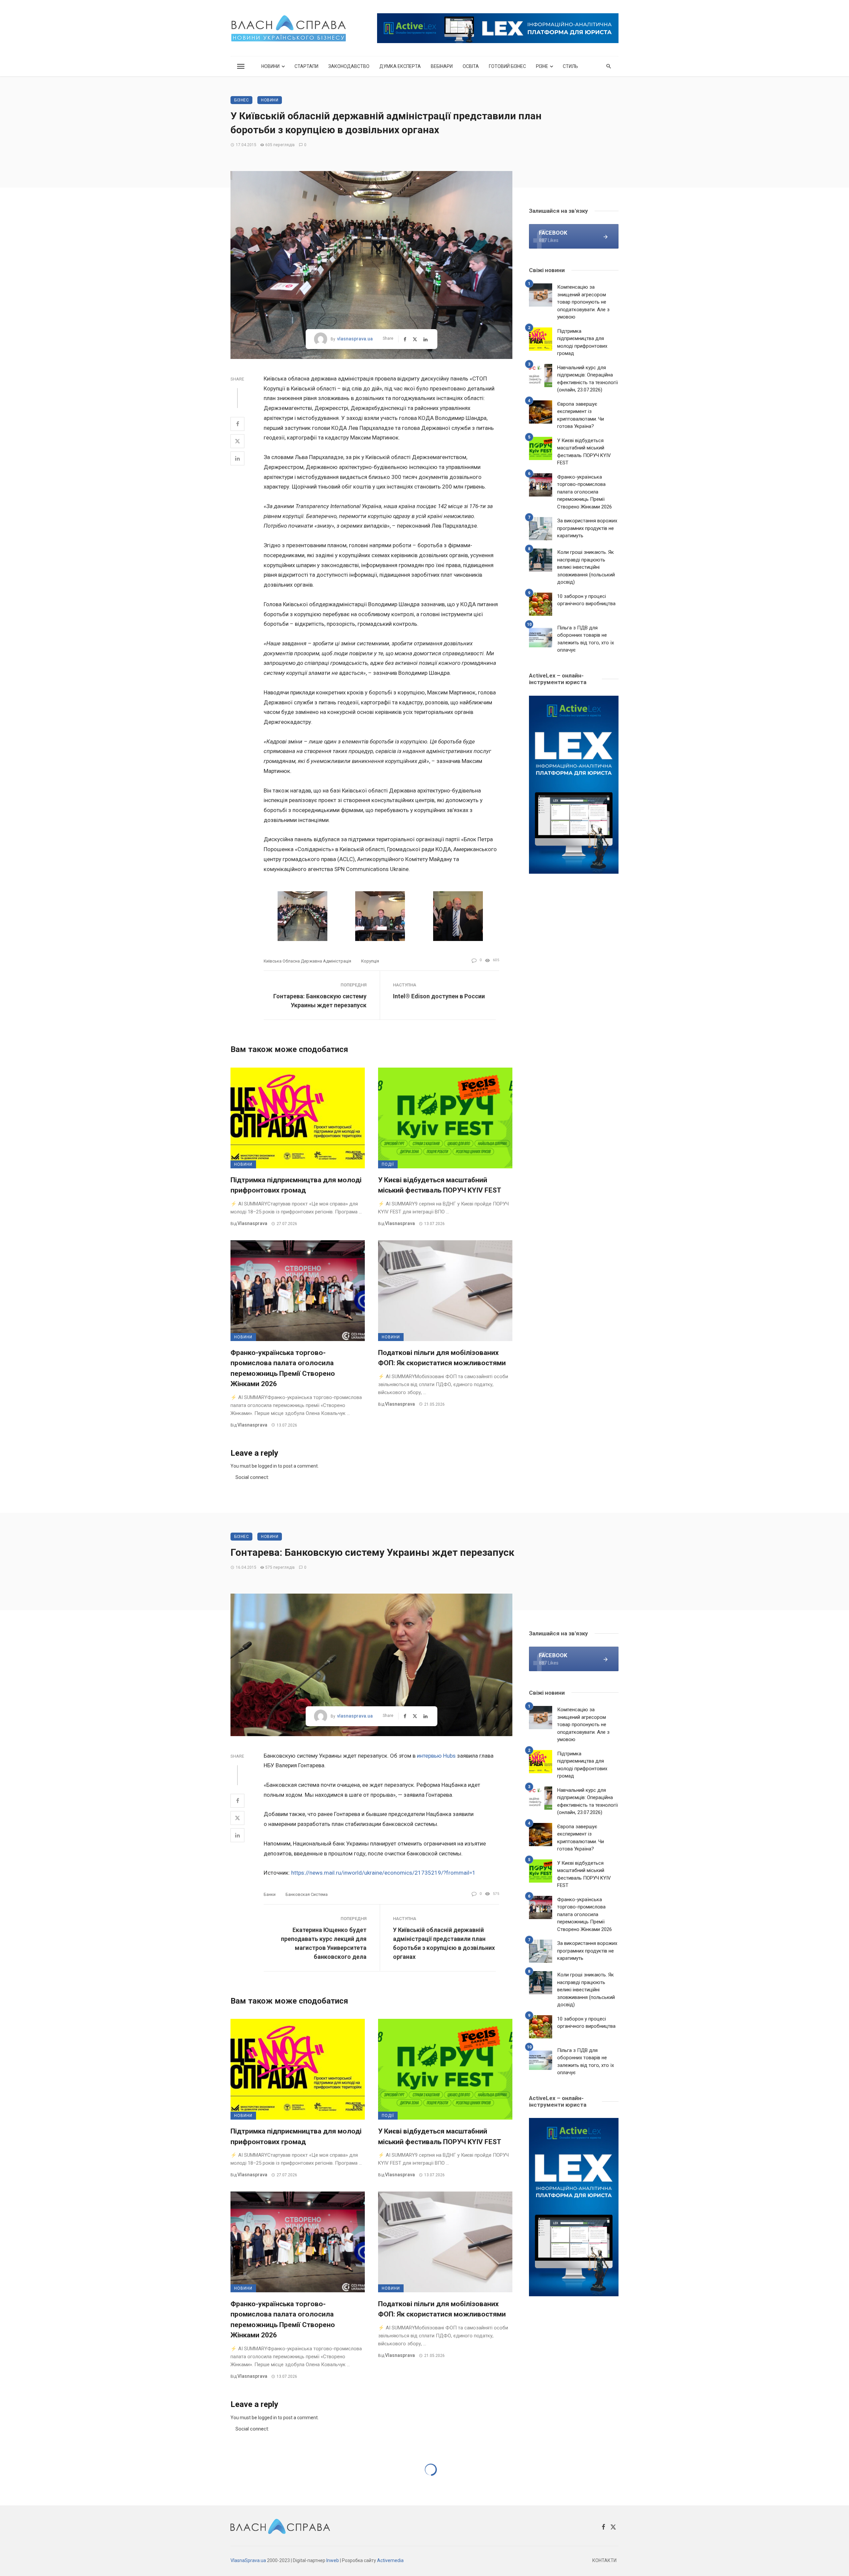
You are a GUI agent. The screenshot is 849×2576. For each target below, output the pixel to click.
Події (388, 1164)
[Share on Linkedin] (237, 458)
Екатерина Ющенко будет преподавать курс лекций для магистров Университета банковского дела (324, 1943)
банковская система (307, 1894)
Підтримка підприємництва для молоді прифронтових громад (296, 1185)
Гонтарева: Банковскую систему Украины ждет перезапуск (320, 1001)
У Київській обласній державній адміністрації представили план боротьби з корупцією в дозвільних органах (444, 1943)
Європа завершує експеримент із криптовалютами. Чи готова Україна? (581, 415)
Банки (270, 1894)
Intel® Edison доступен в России (439, 996)
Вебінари (442, 66)
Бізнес (241, 100)
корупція (370, 961)
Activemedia (390, 2560)
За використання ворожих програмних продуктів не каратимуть (587, 528)
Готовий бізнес (507, 66)
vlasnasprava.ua (355, 339)
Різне (542, 66)
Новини (270, 66)
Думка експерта (400, 66)
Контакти (604, 2560)
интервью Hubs (436, 1756)
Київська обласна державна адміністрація (307, 961)
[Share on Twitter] (237, 441)
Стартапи (306, 66)
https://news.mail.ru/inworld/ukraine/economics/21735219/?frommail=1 (383, 1873)
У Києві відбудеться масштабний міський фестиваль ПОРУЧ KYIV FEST (440, 1185)
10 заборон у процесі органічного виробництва (586, 600)
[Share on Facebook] (237, 424)
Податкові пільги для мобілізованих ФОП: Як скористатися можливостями (442, 1358)
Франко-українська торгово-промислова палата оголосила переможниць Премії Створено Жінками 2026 (283, 1368)
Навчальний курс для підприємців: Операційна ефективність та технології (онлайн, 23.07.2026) (588, 379)
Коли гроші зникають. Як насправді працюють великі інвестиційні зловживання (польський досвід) (586, 567)
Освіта (471, 66)
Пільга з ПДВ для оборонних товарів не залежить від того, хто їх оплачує (586, 639)
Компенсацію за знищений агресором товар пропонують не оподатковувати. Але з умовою (583, 302)
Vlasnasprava (252, 1223)
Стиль (570, 66)
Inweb (333, 2560)
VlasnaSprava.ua (248, 2560)
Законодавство (349, 66)
